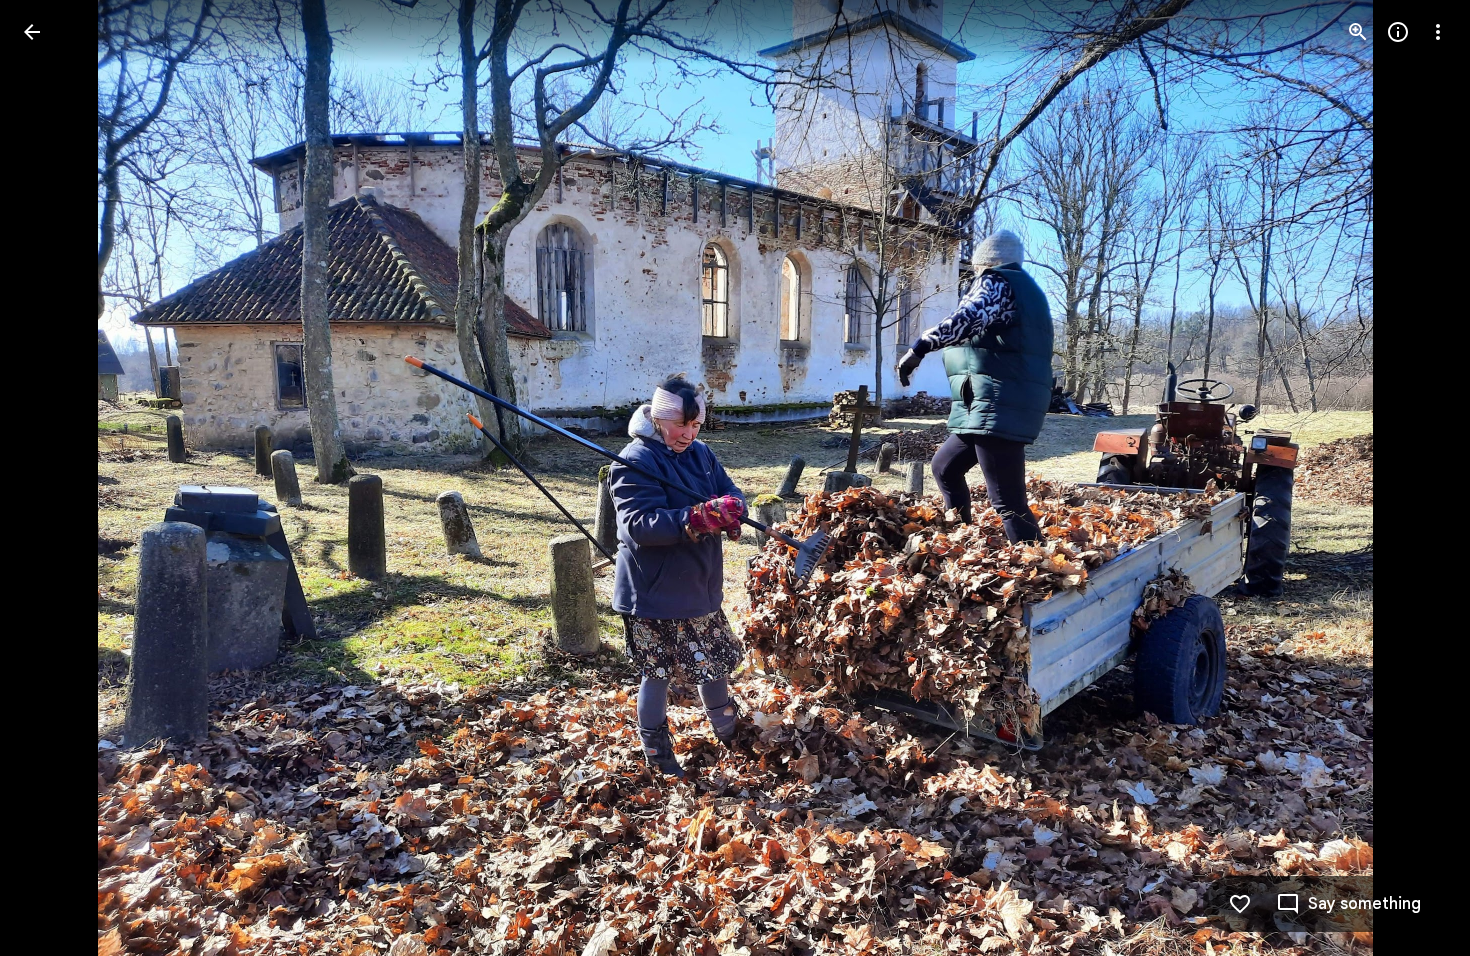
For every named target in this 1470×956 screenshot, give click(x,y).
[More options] (1438, 32)
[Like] (1240, 904)
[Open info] (1398, 32)
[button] (56, 478)
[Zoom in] (1358, 32)
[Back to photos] (32, 32)
